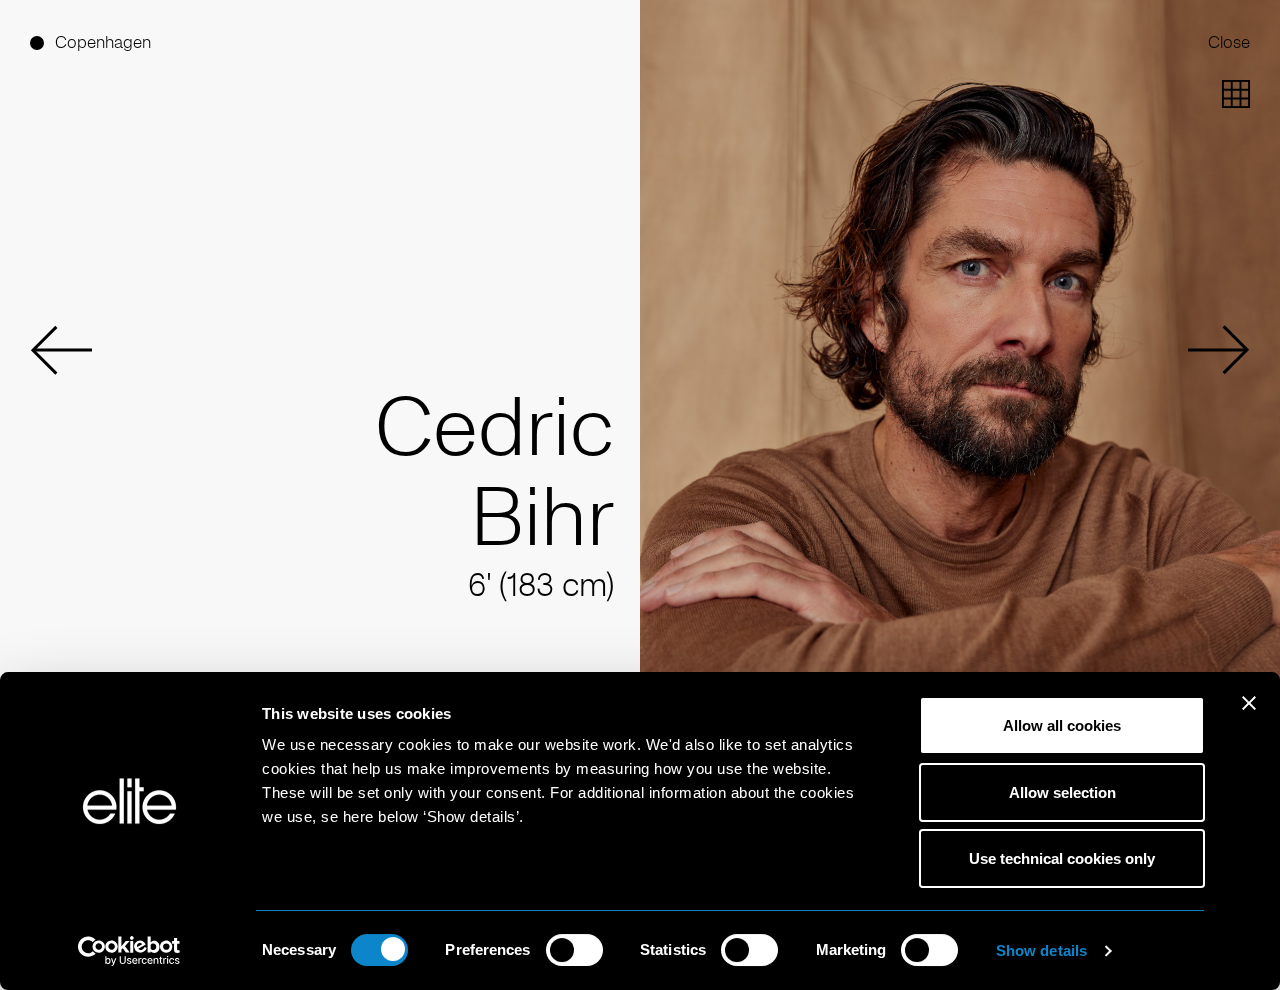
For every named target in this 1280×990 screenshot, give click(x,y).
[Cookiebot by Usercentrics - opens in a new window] (129, 951)
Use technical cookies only (1062, 858)
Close (1229, 42)
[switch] (574, 950)
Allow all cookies (1062, 725)
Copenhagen (103, 42)
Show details (1041, 950)
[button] (61, 350)
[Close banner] (1249, 716)
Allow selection (1062, 792)
